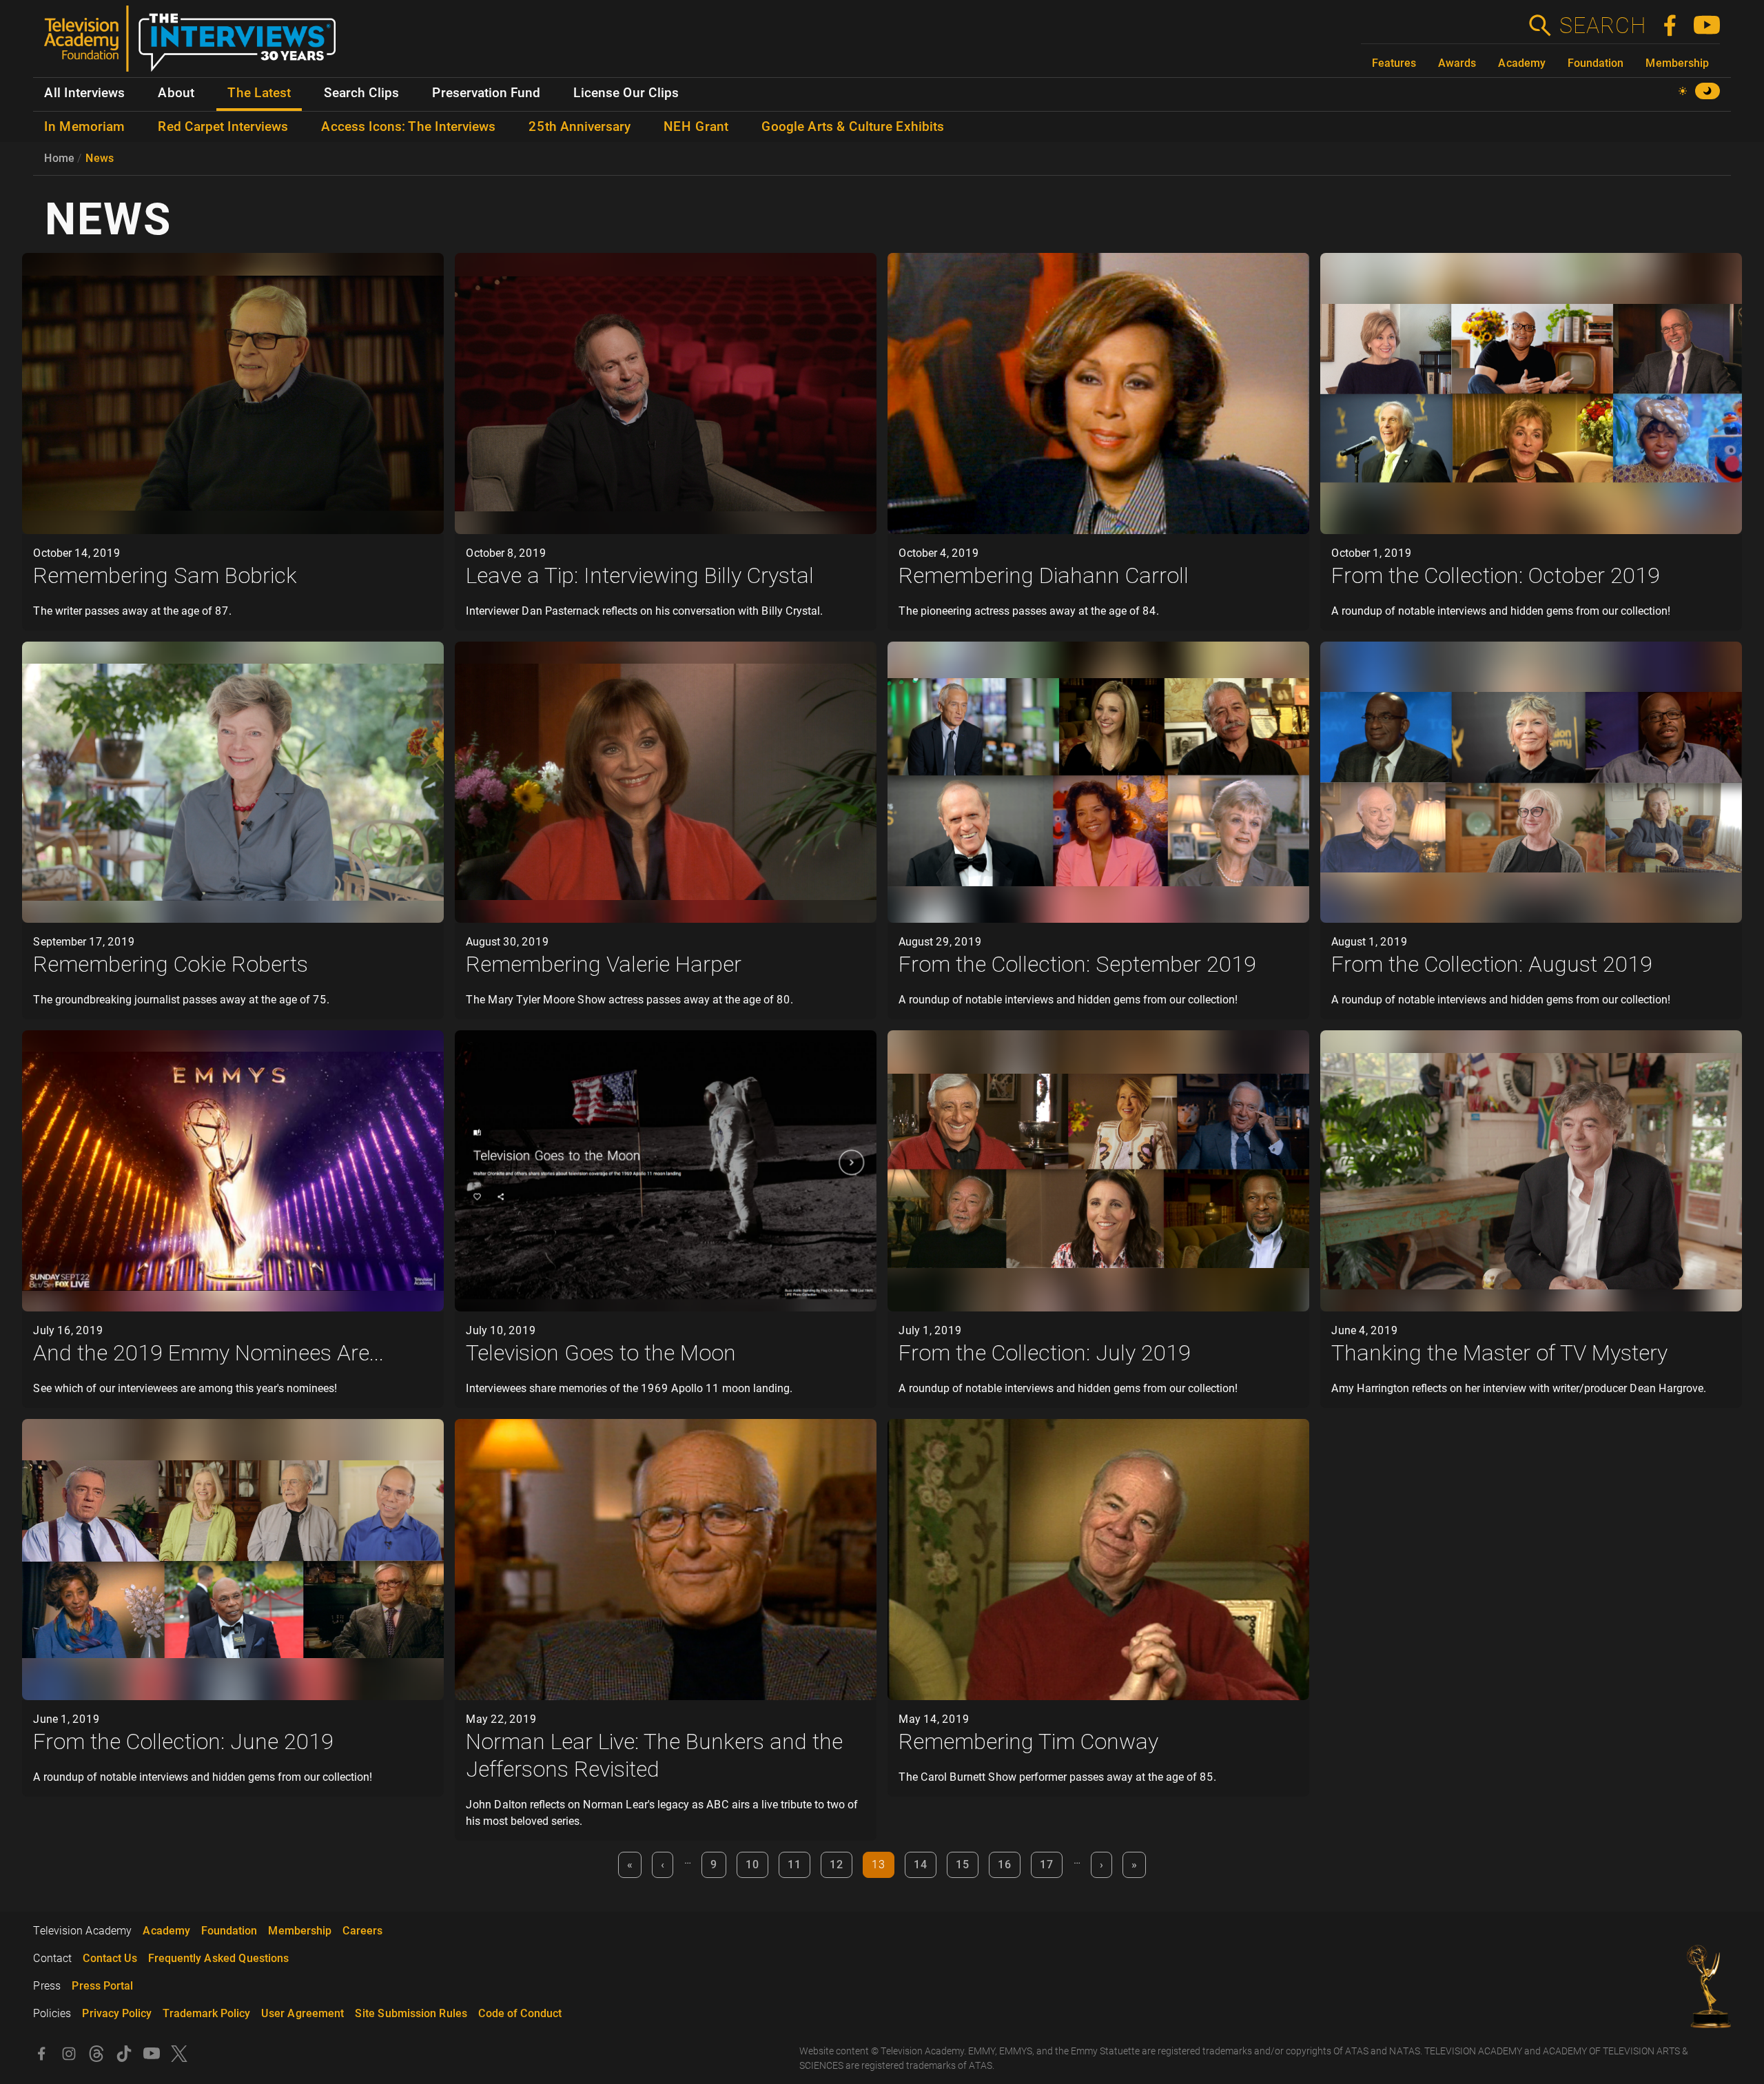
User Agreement (302, 2013)
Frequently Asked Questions (218, 1958)
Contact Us (110, 1958)
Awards (1457, 63)
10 (752, 1865)
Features (1394, 63)
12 (837, 1865)
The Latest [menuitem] (259, 93)
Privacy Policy (117, 2013)
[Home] (195, 44)
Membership (1677, 63)
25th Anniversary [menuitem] (580, 127)
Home (59, 158)
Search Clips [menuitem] (361, 93)
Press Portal (102, 1986)
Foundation (1596, 63)
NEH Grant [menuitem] (696, 127)
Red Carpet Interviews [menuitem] (223, 127)
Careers (362, 1931)
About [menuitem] (176, 93)
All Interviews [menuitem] (84, 93)
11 (794, 1865)
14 (921, 1865)
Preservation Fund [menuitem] (486, 93)
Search (1602, 25)
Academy (1522, 63)
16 (1005, 1865)
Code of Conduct (520, 2013)
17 (1047, 1865)
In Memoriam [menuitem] (84, 127)
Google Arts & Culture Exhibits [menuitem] (853, 127)
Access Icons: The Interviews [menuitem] (408, 127)
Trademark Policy (206, 2013)
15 (963, 1865)
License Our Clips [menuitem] (626, 93)
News (100, 158)
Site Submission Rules (411, 2013)
